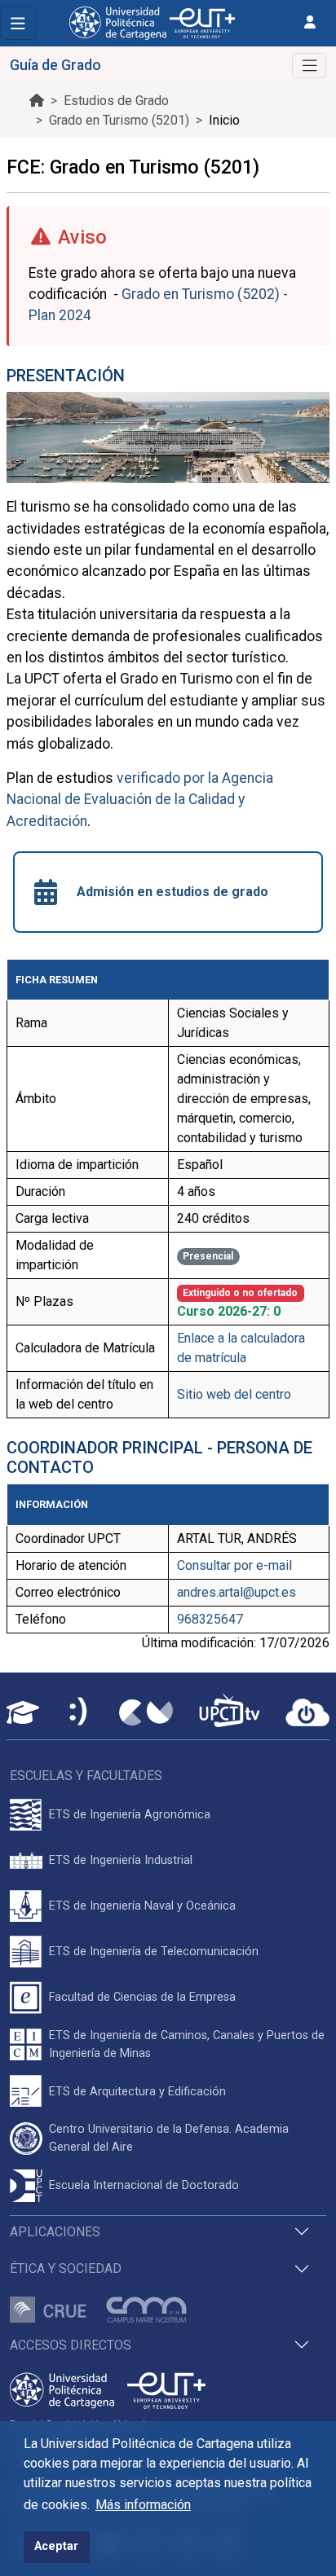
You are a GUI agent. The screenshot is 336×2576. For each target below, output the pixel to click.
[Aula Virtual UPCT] (23, 1712)
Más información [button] (143, 2505)
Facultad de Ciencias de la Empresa (142, 1997)
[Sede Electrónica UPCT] (79, 1713)
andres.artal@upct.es (237, 1592)
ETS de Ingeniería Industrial (121, 1860)
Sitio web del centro (234, 1394)
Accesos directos (71, 2345)
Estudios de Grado (116, 101)
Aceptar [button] (56, 2546)
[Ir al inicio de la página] (37, 101)
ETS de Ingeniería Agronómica (130, 1815)
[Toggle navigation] (18, 23)
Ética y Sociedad (66, 2268)
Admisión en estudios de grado (172, 892)
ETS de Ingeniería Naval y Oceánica (142, 1906)
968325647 (210, 1619)
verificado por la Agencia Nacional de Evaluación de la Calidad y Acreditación (140, 800)
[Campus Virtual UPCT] (146, 1712)
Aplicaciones (55, 2232)
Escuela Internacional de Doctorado (144, 2185)
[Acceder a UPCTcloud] (307, 1712)
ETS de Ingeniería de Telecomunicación (154, 1952)
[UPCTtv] (229, 1712)
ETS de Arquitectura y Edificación (137, 2092)
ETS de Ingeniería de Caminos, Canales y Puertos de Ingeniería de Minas (187, 2044)
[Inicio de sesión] (310, 22)
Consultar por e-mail (234, 1565)
